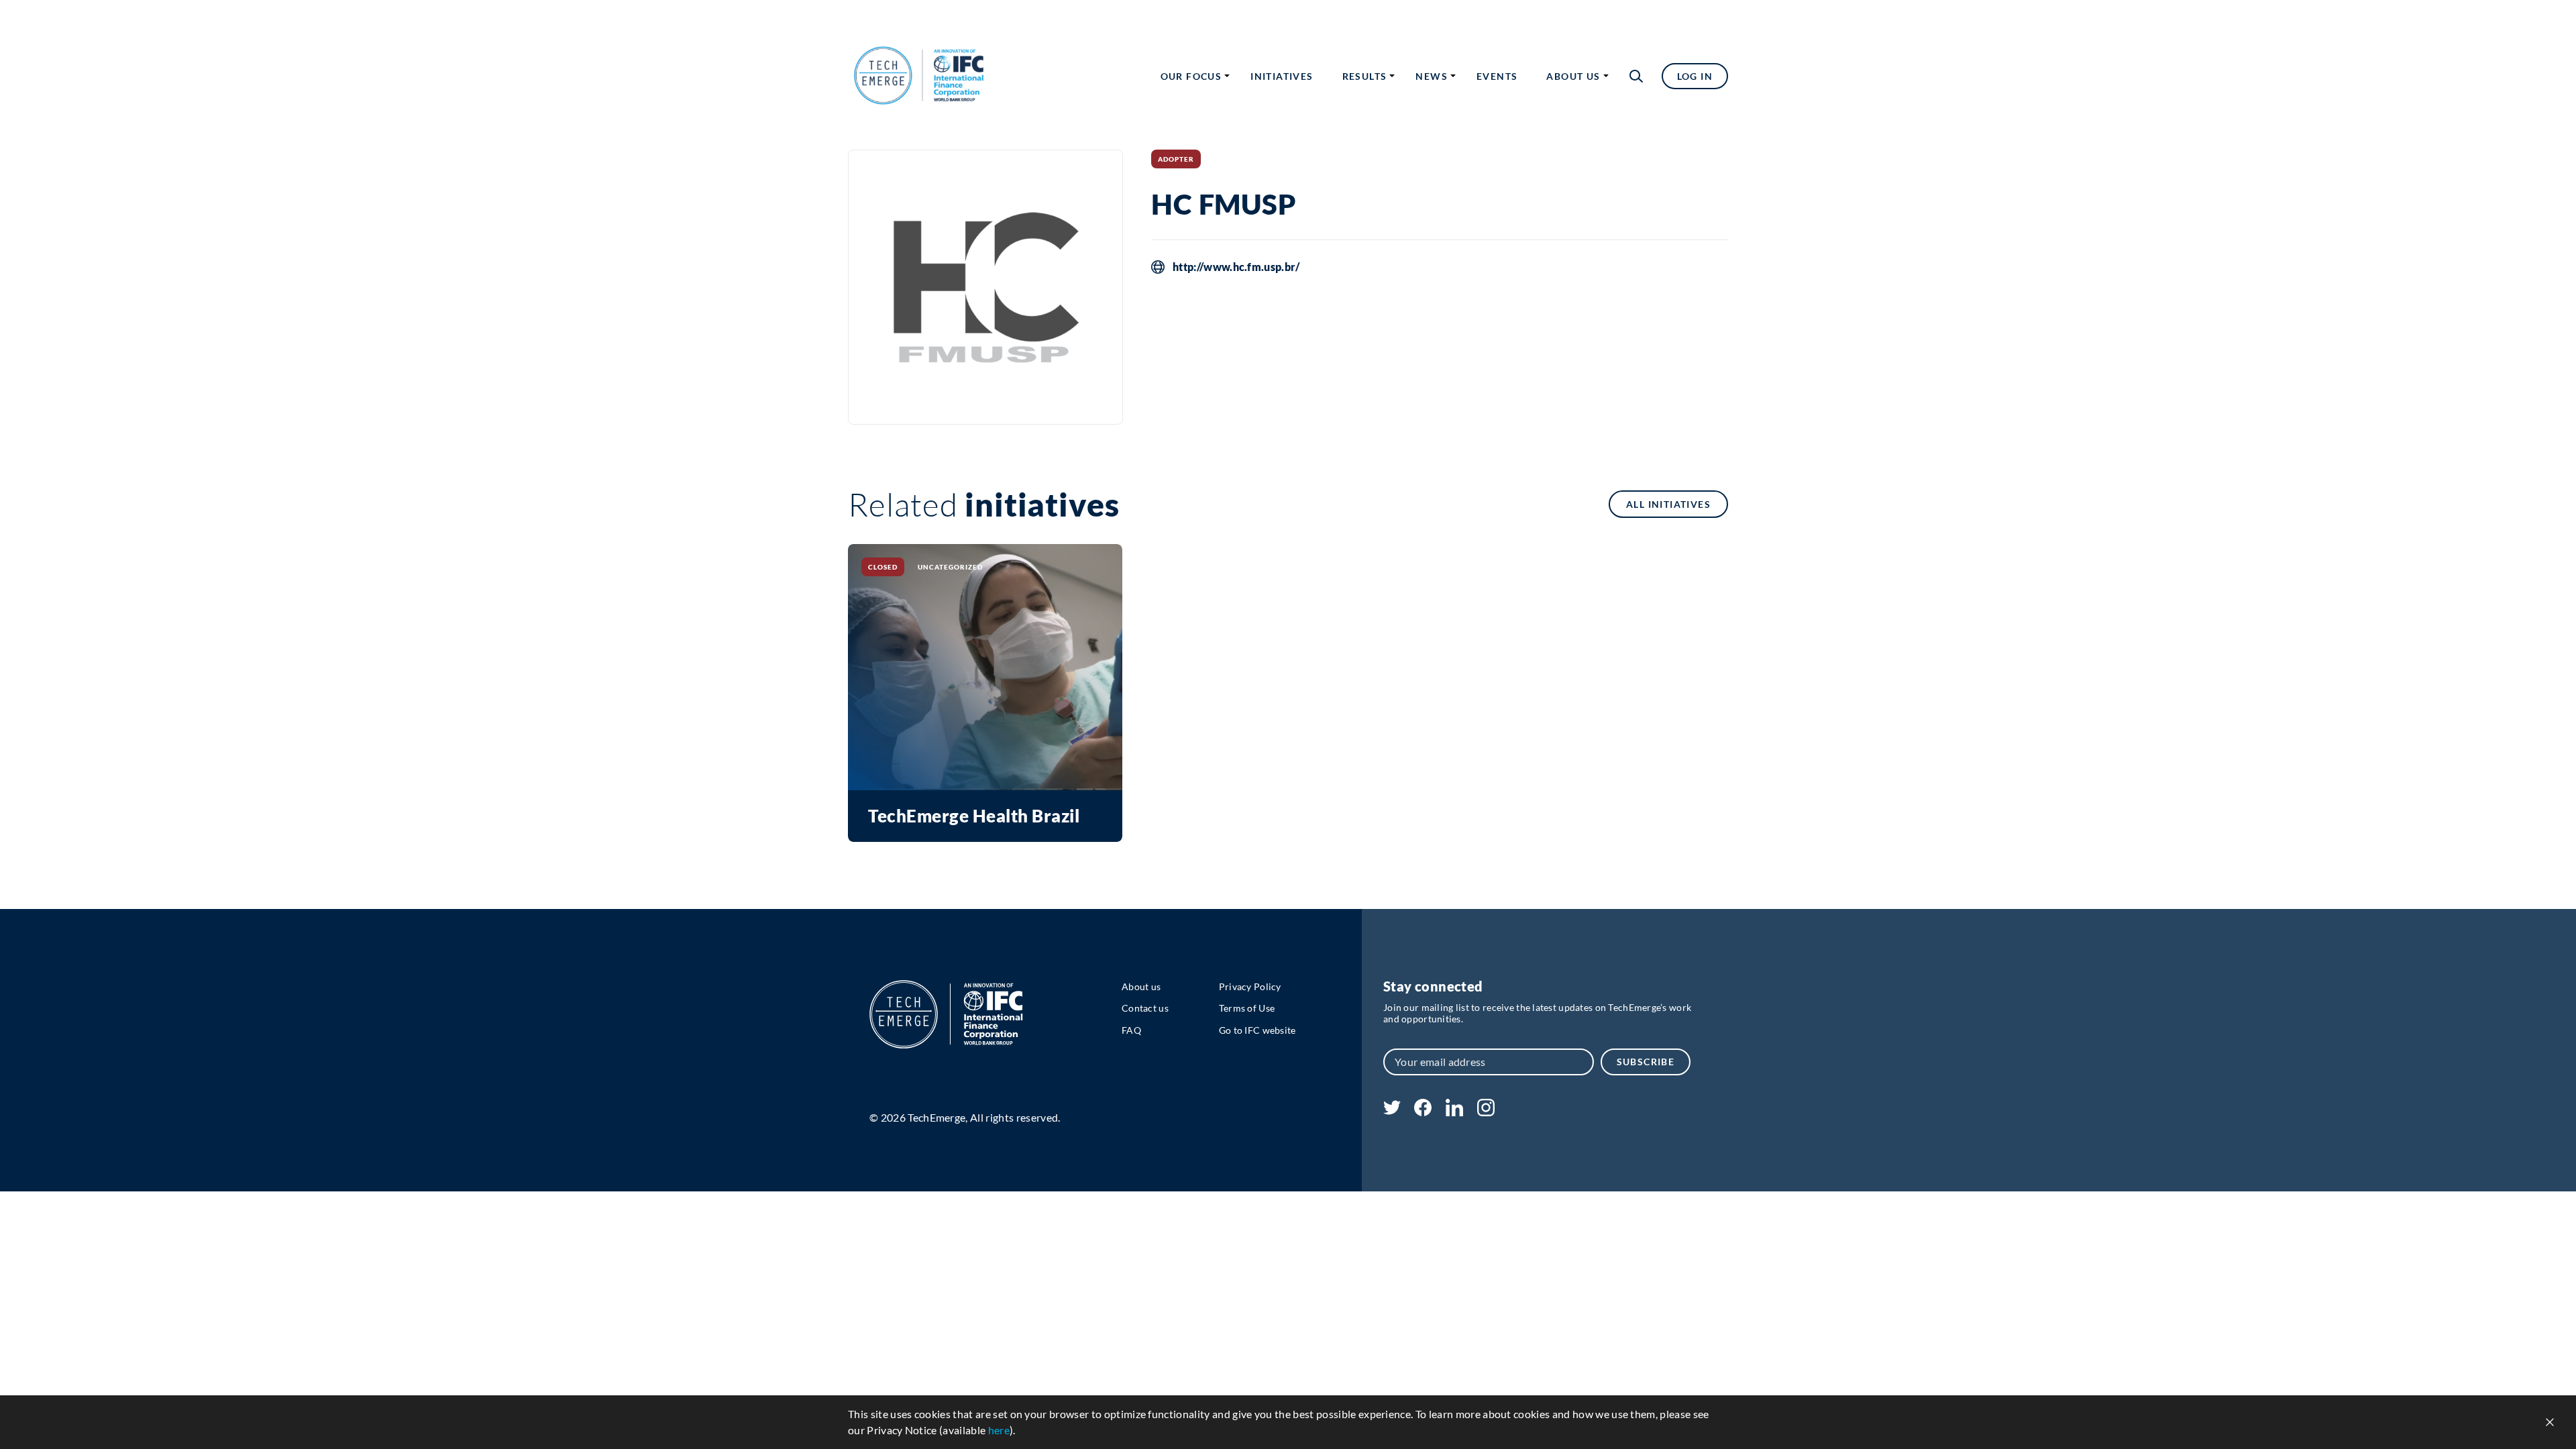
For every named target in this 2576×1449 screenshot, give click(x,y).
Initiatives (1282, 76)
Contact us (1145, 1008)
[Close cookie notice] (2550, 1422)
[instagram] (1486, 1112)
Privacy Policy (1250, 986)
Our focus (1191, 76)
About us (1573, 76)
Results (1365, 76)
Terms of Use (1247, 1008)
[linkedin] (1454, 1112)
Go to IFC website (1257, 1030)
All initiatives (1668, 504)
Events (1497, 76)
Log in (1695, 76)
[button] (1636, 76)
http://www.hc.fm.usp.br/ (1236, 267)
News (1432, 76)
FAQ (1131, 1030)
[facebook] (1423, 1112)
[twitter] (1392, 1111)
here (999, 1430)
